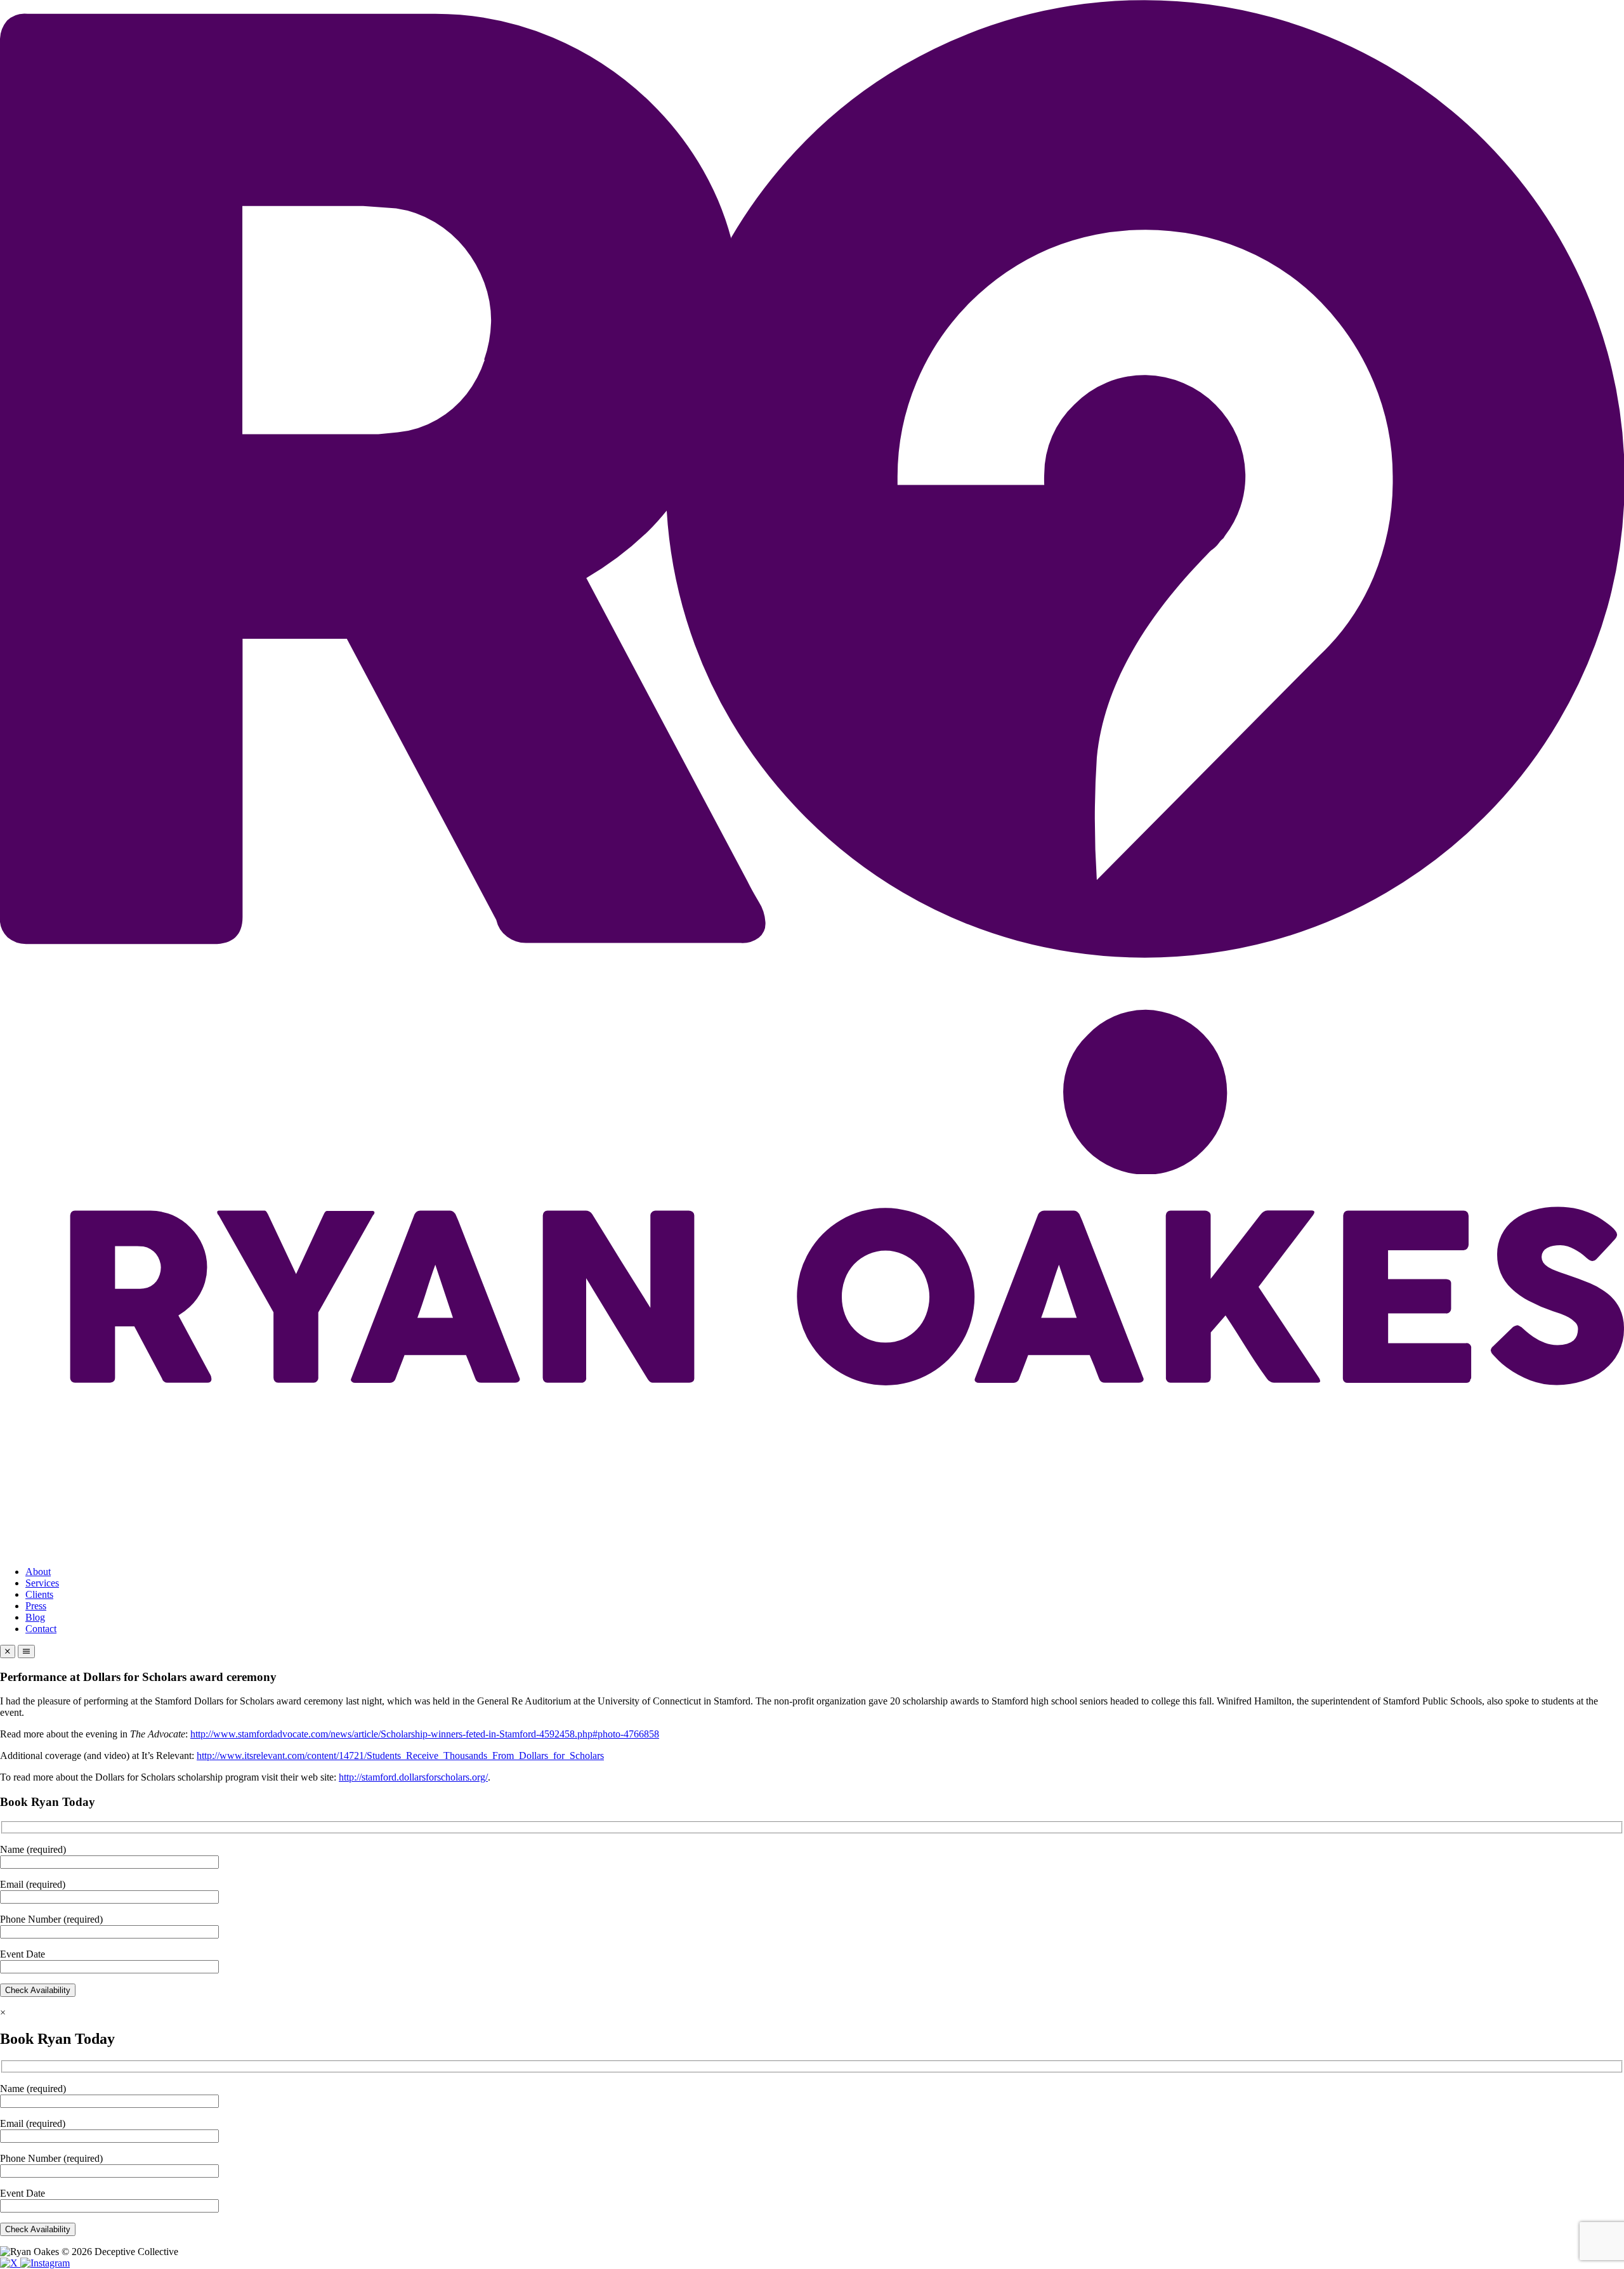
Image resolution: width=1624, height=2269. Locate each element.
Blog (35, 1617)
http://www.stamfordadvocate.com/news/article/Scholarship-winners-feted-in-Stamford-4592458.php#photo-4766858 (425, 1734)
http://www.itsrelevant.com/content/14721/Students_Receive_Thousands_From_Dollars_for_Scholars (400, 1756)
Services (42, 1583)
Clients (39, 1594)
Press (36, 1606)
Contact (41, 1629)
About (38, 1572)
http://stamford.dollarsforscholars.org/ (413, 1777)
